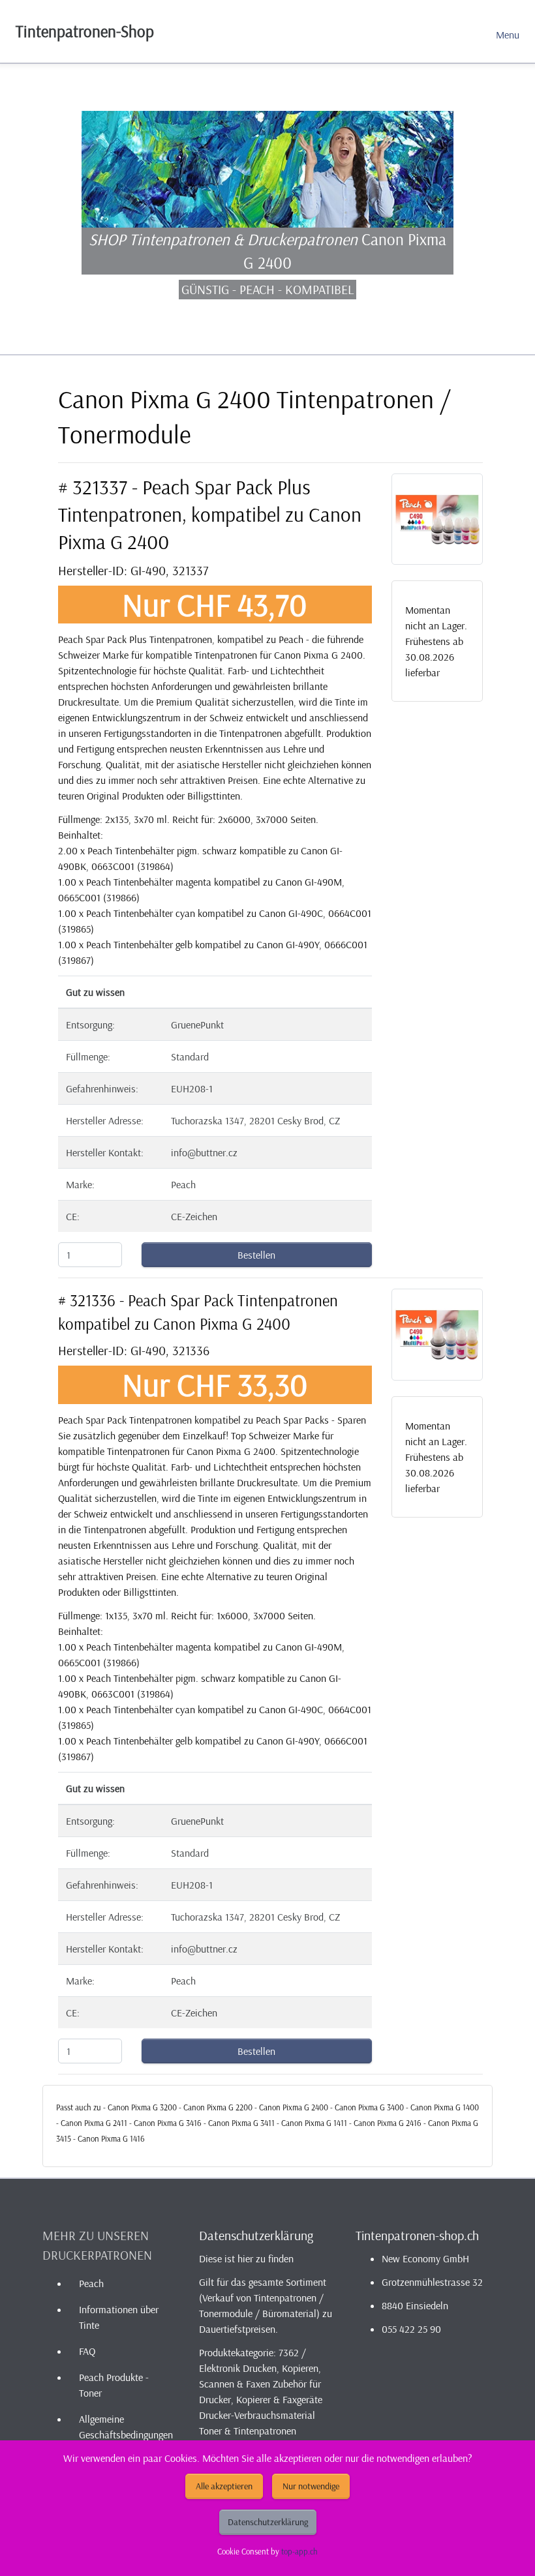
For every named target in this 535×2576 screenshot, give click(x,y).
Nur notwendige (311, 2486)
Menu (508, 35)
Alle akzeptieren (224, 2486)
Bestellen (256, 1255)
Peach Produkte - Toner (114, 2385)
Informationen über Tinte (119, 2317)
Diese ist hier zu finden (246, 2258)
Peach (91, 2283)
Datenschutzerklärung (268, 2522)
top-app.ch (299, 2551)
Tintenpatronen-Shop (85, 31)
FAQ (87, 2351)
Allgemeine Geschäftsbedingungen (126, 2427)
